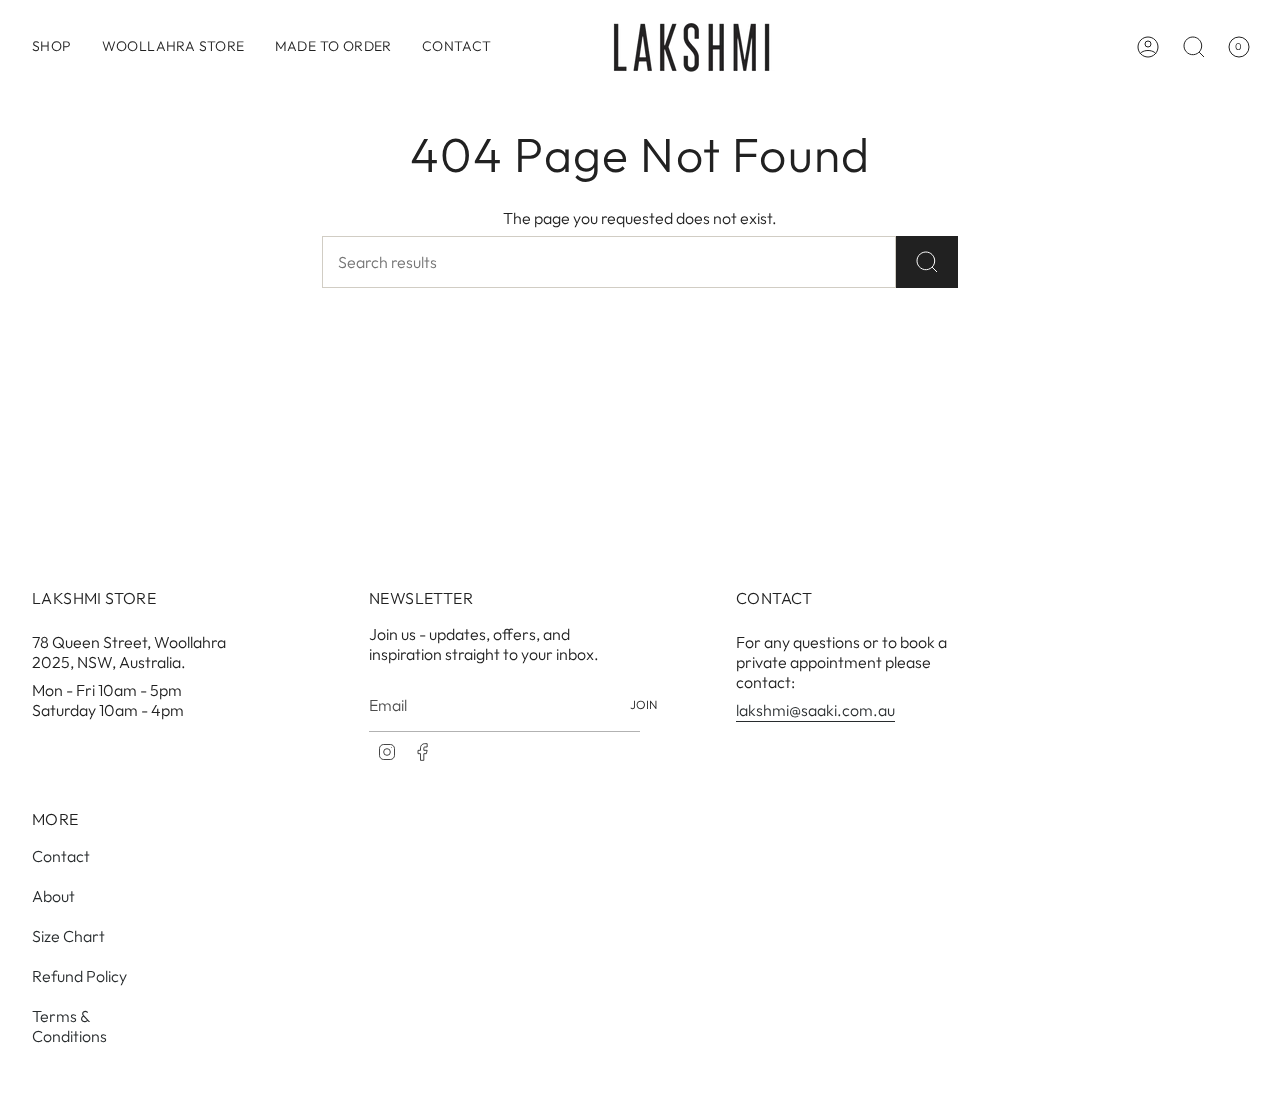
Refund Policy (79, 976)
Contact (61, 856)
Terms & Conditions (69, 1026)
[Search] (927, 262)
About (53, 896)
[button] (52, 47)
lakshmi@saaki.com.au (815, 710)
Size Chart (68, 936)
